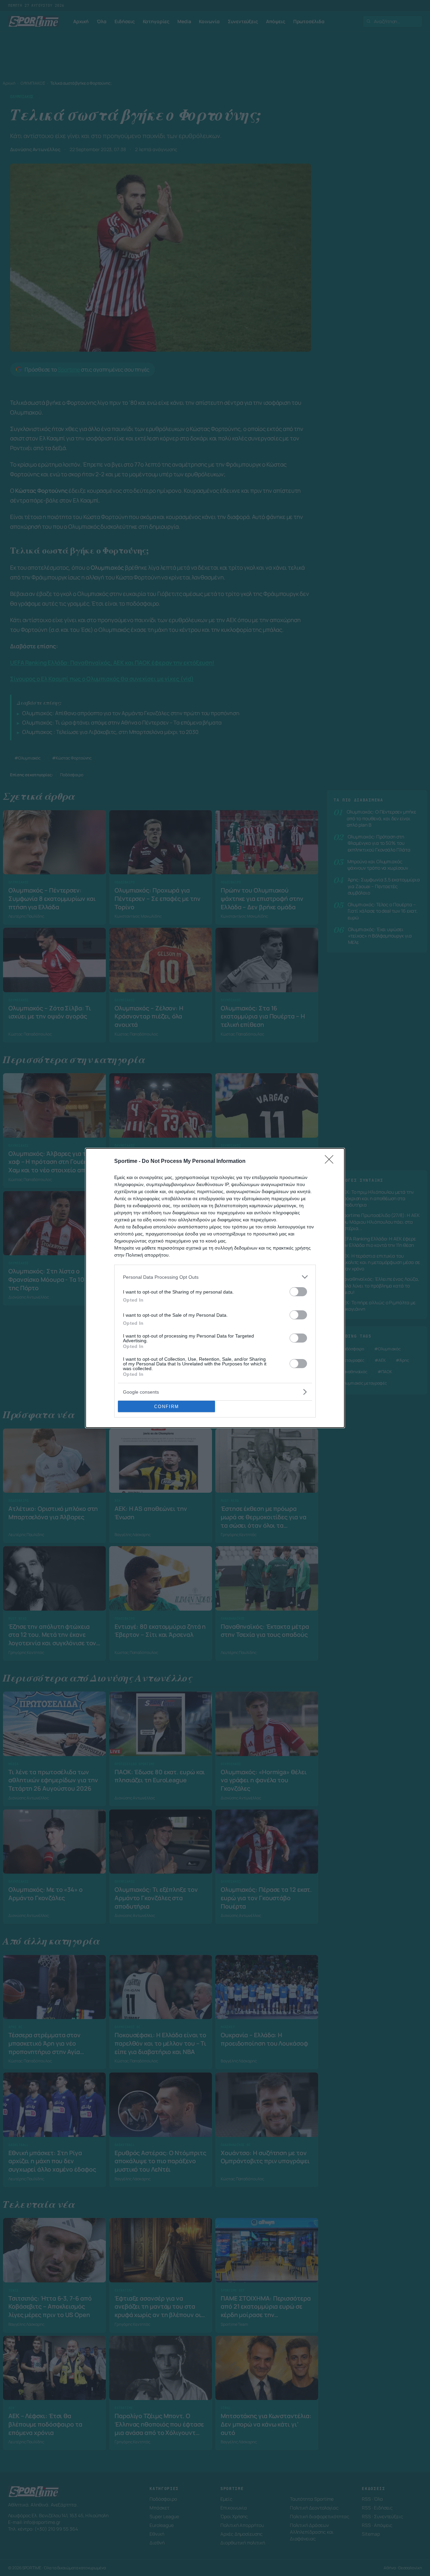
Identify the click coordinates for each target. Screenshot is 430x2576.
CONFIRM (167, 1407)
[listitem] (215, 1277)
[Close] (331, 1162)
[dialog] (215, 1288)
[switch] (298, 1292)
